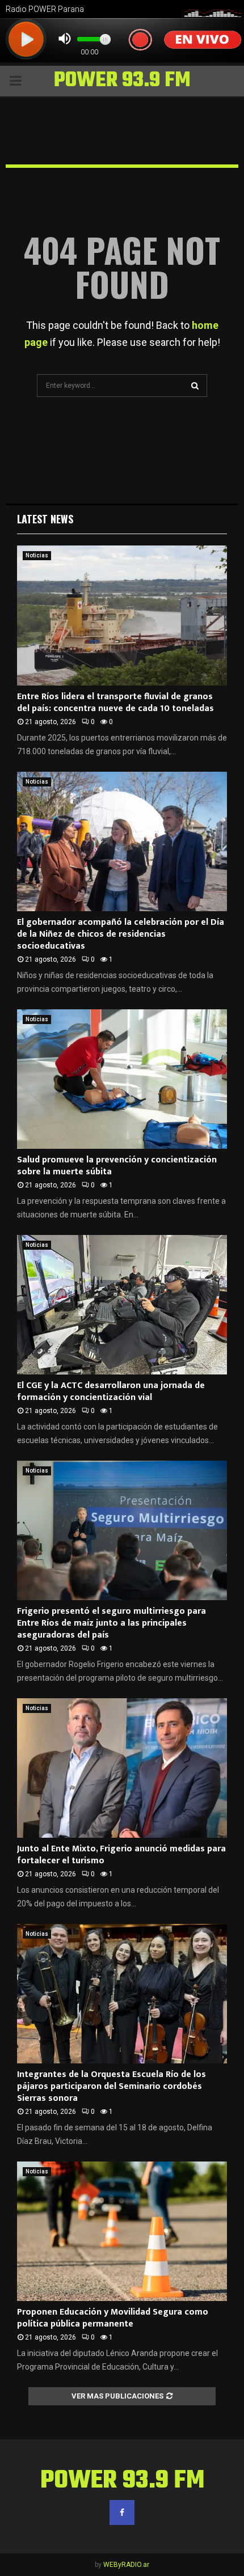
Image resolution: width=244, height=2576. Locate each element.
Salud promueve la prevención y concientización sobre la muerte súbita (117, 1166)
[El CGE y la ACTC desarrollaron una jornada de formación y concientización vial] (122, 1305)
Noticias (37, 555)
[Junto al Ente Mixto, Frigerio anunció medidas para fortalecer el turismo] (122, 1768)
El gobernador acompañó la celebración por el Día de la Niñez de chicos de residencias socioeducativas (121, 934)
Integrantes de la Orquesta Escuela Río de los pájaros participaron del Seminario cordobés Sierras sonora (112, 2086)
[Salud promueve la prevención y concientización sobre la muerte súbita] (122, 1079)
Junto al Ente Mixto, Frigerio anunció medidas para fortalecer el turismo (121, 1855)
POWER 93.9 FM (122, 81)
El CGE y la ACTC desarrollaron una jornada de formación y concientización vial (111, 1391)
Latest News (45, 519)
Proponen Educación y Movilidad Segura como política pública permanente (113, 2318)
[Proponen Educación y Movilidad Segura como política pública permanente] (122, 2232)
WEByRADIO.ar (126, 2565)
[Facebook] (122, 2512)
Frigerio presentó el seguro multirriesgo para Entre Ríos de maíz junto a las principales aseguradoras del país (112, 1623)
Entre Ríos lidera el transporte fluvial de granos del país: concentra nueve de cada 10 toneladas (115, 703)
